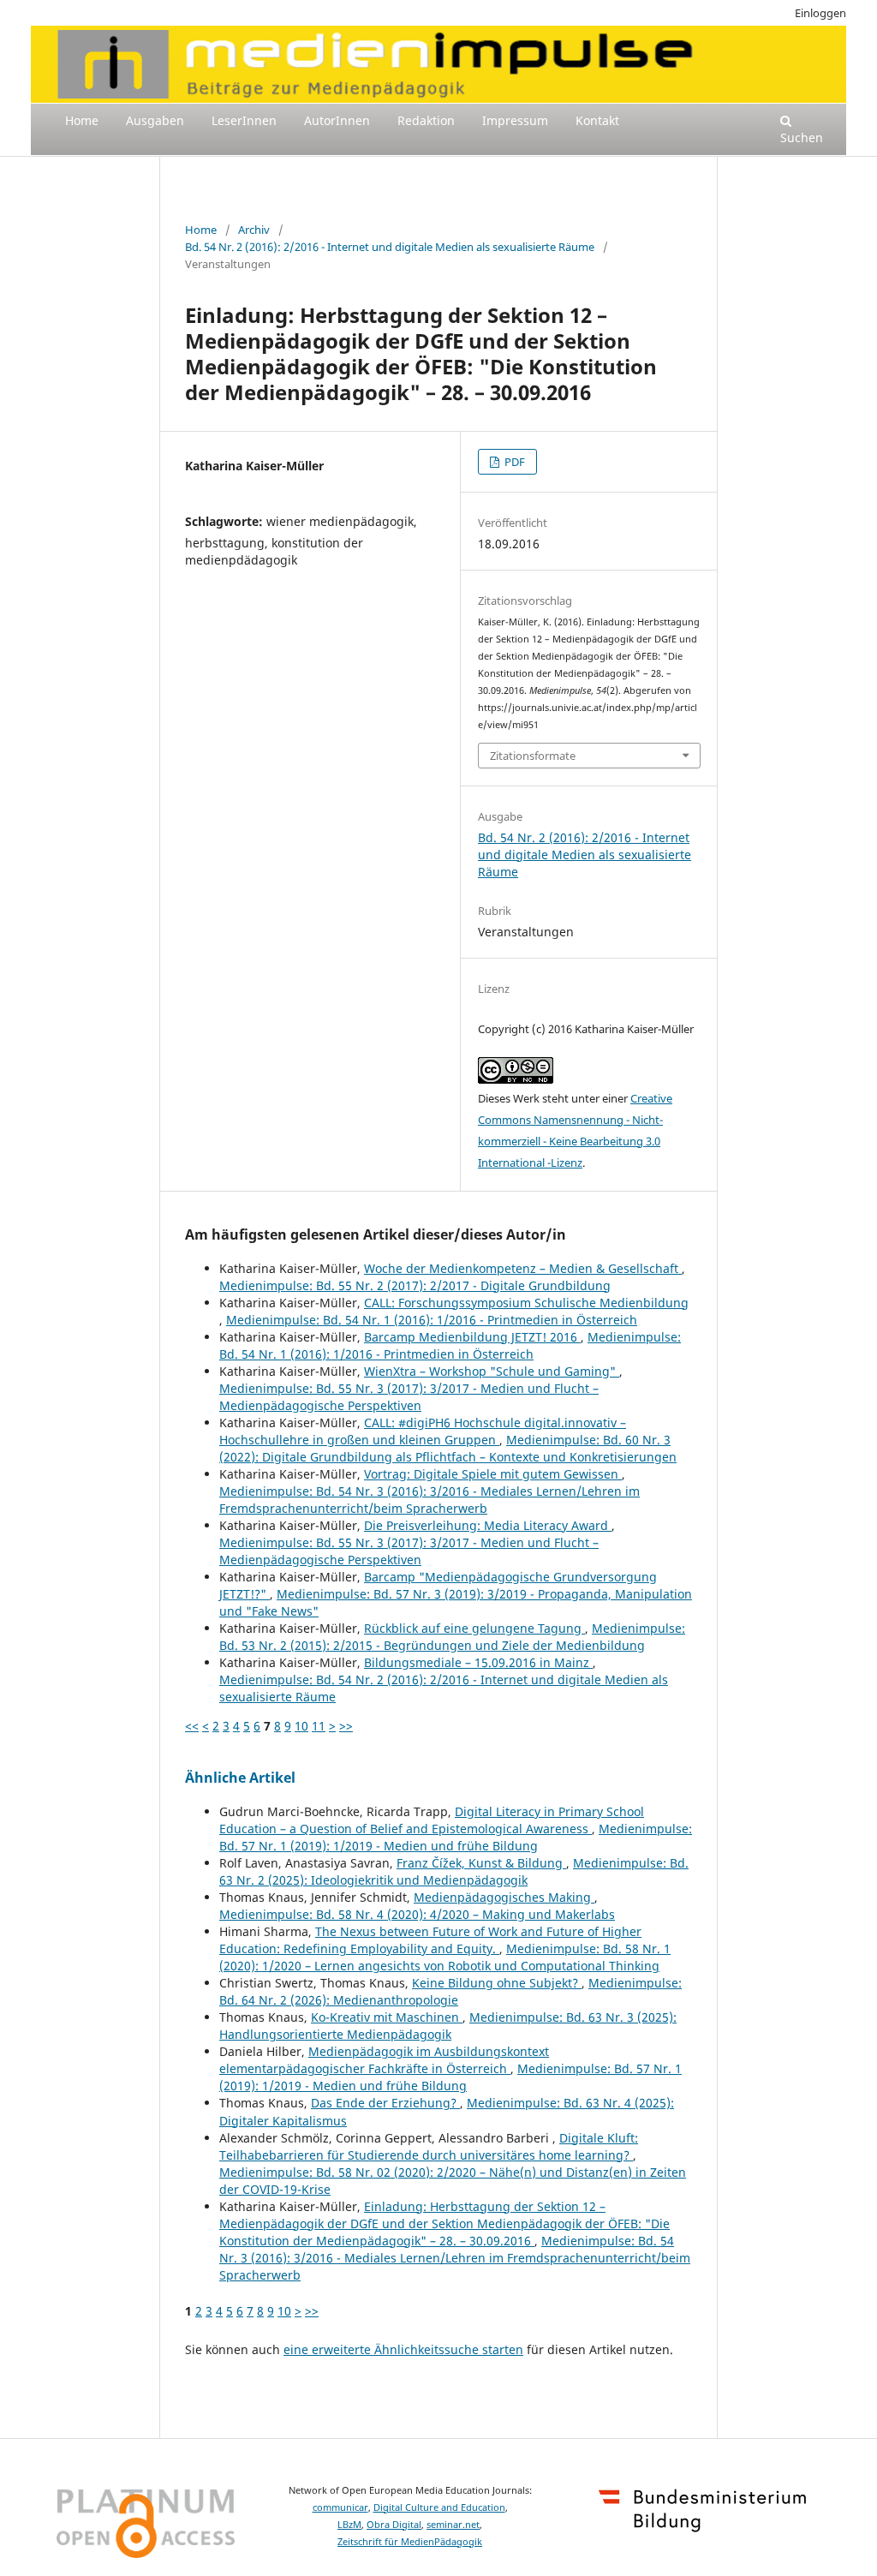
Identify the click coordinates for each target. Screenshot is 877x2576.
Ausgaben (155, 120)
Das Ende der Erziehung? (385, 2103)
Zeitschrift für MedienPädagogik (410, 2542)
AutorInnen (337, 120)
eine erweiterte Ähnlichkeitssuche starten (403, 2349)
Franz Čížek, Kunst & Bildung (481, 1863)
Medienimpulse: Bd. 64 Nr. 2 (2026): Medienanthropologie (450, 1991)
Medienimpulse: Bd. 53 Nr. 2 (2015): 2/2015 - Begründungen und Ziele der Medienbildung (452, 1637)
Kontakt (597, 120)
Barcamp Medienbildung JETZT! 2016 (472, 1337)
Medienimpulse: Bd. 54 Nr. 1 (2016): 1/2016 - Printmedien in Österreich (432, 1320)
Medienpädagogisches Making (504, 1897)
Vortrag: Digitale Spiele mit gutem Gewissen (493, 1474)
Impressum (515, 120)
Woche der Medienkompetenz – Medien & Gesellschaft (523, 1268)
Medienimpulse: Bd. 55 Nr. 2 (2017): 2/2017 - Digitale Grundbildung (415, 1285)
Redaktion (426, 120)
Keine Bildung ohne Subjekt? (497, 1983)
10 (301, 1726)
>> (346, 1726)
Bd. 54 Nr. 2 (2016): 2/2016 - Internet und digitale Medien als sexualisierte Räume (390, 247)
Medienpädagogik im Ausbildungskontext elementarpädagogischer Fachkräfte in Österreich (384, 2060)
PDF (513, 462)
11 (319, 1726)
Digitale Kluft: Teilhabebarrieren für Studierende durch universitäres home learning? (429, 2146)
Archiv (254, 230)
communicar (340, 2507)
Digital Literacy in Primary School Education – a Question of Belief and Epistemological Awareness (432, 1820)
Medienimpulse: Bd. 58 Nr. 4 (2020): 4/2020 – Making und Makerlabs (417, 1914)
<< (192, 1726)
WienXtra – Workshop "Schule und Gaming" (492, 1371)
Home (82, 120)
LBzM (349, 2525)
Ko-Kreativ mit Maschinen (387, 2017)
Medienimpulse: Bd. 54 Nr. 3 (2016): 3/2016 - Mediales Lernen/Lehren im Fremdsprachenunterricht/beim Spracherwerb (430, 1500)
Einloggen (820, 13)
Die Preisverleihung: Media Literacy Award (488, 1525)
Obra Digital (394, 2525)
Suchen (802, 137)
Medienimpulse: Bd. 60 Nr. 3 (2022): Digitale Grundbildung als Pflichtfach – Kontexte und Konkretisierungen (448, 1448)
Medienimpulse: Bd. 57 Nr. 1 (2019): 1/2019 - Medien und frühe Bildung (456, 1837)
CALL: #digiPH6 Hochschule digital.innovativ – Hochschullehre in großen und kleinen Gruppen (423, 1431)
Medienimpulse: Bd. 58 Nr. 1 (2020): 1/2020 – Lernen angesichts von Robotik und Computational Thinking (445, 1957)
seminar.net (453, 2525)
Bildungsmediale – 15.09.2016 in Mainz (478, 1662)
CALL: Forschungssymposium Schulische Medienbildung (526, 1303)
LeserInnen (244, 120)
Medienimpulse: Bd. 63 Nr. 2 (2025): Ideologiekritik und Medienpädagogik (454, 1871)
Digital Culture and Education (439, 2507)
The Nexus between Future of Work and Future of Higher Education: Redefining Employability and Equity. (430, 1940)
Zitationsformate (533, 756)
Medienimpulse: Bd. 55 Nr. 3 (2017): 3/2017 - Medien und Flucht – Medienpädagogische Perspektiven (409, 1397)
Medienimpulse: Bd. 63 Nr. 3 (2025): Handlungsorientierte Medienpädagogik (448, 2026)
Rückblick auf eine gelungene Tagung (474, 1628)
